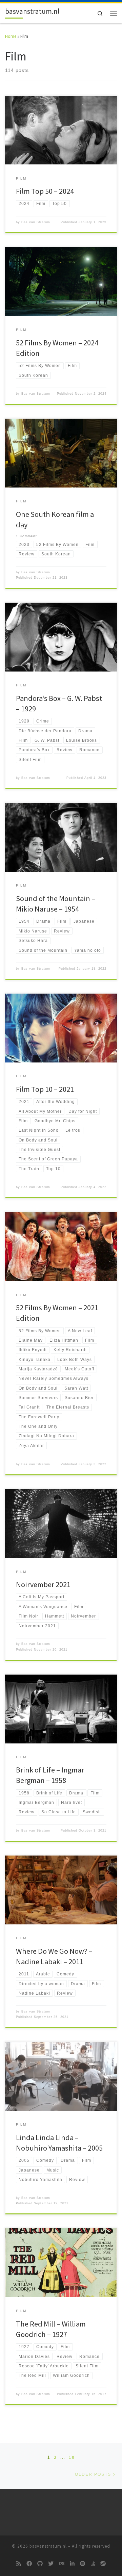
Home (11, 36)
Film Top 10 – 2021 (45, 1089)
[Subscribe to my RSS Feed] (19, 2564)
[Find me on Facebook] (29, 2564)
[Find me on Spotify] (83, 2564)
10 (72, 2457)
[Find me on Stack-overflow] (93, 2564)
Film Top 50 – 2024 (45, 191)
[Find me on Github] (40, 2564)
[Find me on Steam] (103, 2564)
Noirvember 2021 (43, 1584)
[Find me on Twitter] (51, 2564)
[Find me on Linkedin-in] (72, 2564)
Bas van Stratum (36, 222)
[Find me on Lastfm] (62, 2564)
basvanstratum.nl (48, 2546)
